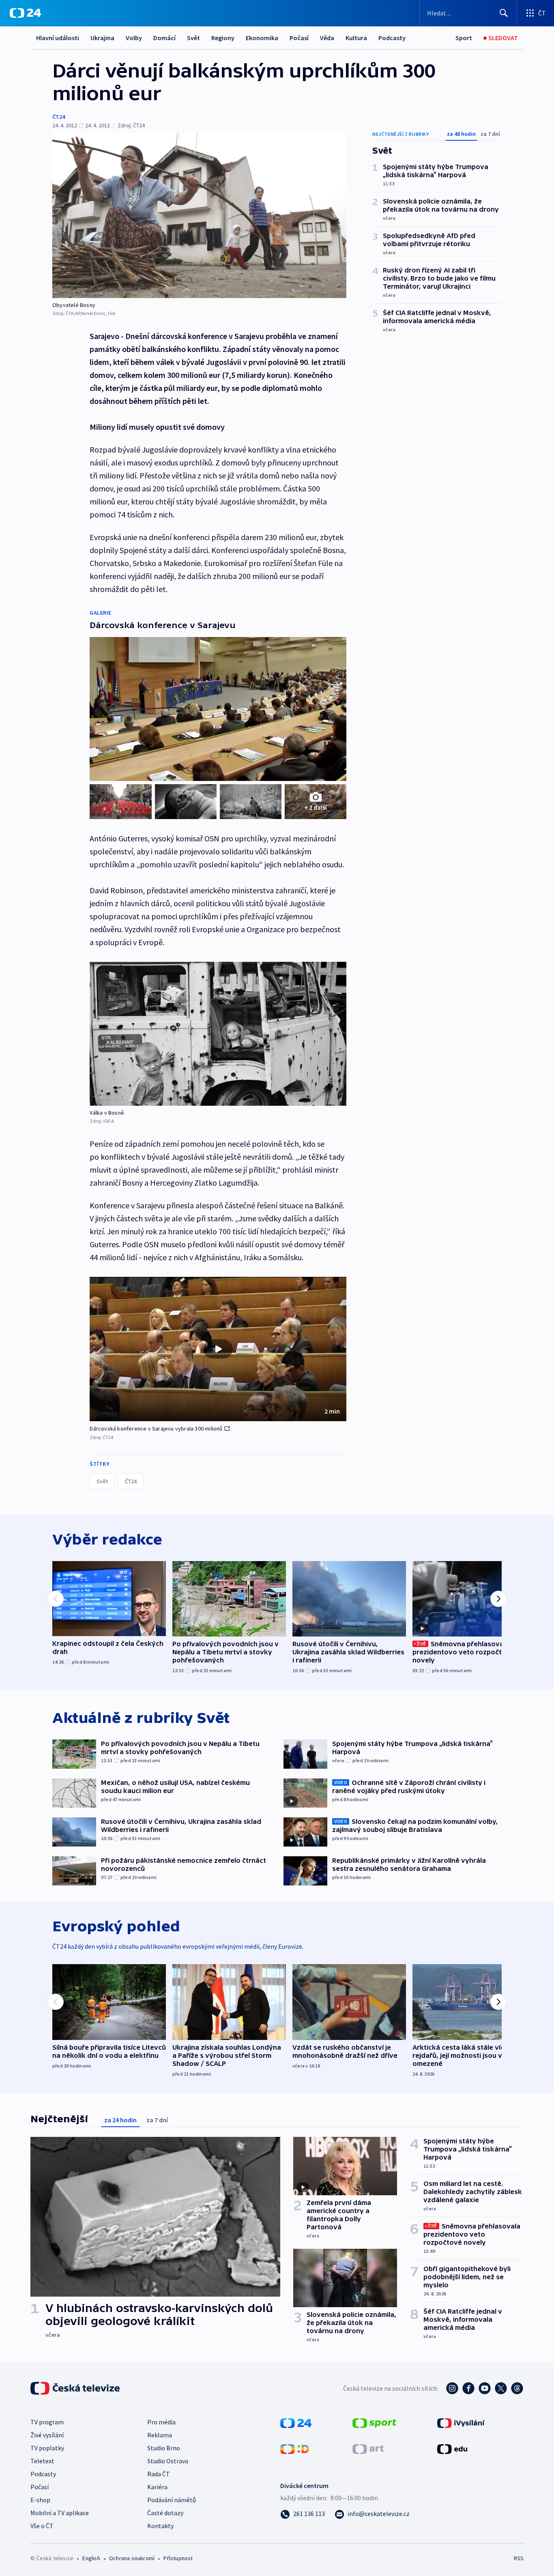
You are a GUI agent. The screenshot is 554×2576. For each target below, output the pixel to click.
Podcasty (392, 38)
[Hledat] (504, 13)
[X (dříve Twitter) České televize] (501, 2388)
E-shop (40, 2500)
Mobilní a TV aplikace (60, 2513)
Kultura (356, 38)
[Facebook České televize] (468, 2388)
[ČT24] (25, 13)
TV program (47, 2422)
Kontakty (160, 2526)
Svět (193, 38)
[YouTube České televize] (485, 2388)
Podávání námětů (172, 2500)
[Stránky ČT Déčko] (295, 2448)
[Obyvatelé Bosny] (199, 216)
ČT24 (59, 117)
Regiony (223, 38)
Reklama (160, 2435)
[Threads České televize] (517, 2388)
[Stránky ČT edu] (452, 2448)
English (91, 2558)
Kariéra (157, 2487)
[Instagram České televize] (452, 2388)
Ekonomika (262, 38)
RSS (519, 2558)
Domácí (164, 38)
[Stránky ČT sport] (374, 2422)
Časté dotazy (165, 2513)
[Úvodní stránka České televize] (76, 2388)
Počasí (299, 38)
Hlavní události (58, 38)
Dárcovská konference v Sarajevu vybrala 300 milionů (156, 1428)
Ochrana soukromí (132, 2558)
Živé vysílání (47, 2435)
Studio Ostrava (168, 2461)
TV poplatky (47, 2448)
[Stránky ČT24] (296, 2422)
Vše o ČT (42, 2526)
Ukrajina (102, 38)
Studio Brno (164, 2448)
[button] (218, 1349)
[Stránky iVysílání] (461, 2422)
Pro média (161, 2422)
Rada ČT (159, 2474)
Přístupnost (178, 2558)
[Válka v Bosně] (218, 1034)
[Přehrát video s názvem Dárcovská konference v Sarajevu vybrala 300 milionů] (218, 1349)
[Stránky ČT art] (368, 2448)
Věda (327, 38)
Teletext (42, 2461)
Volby (134, 38)
